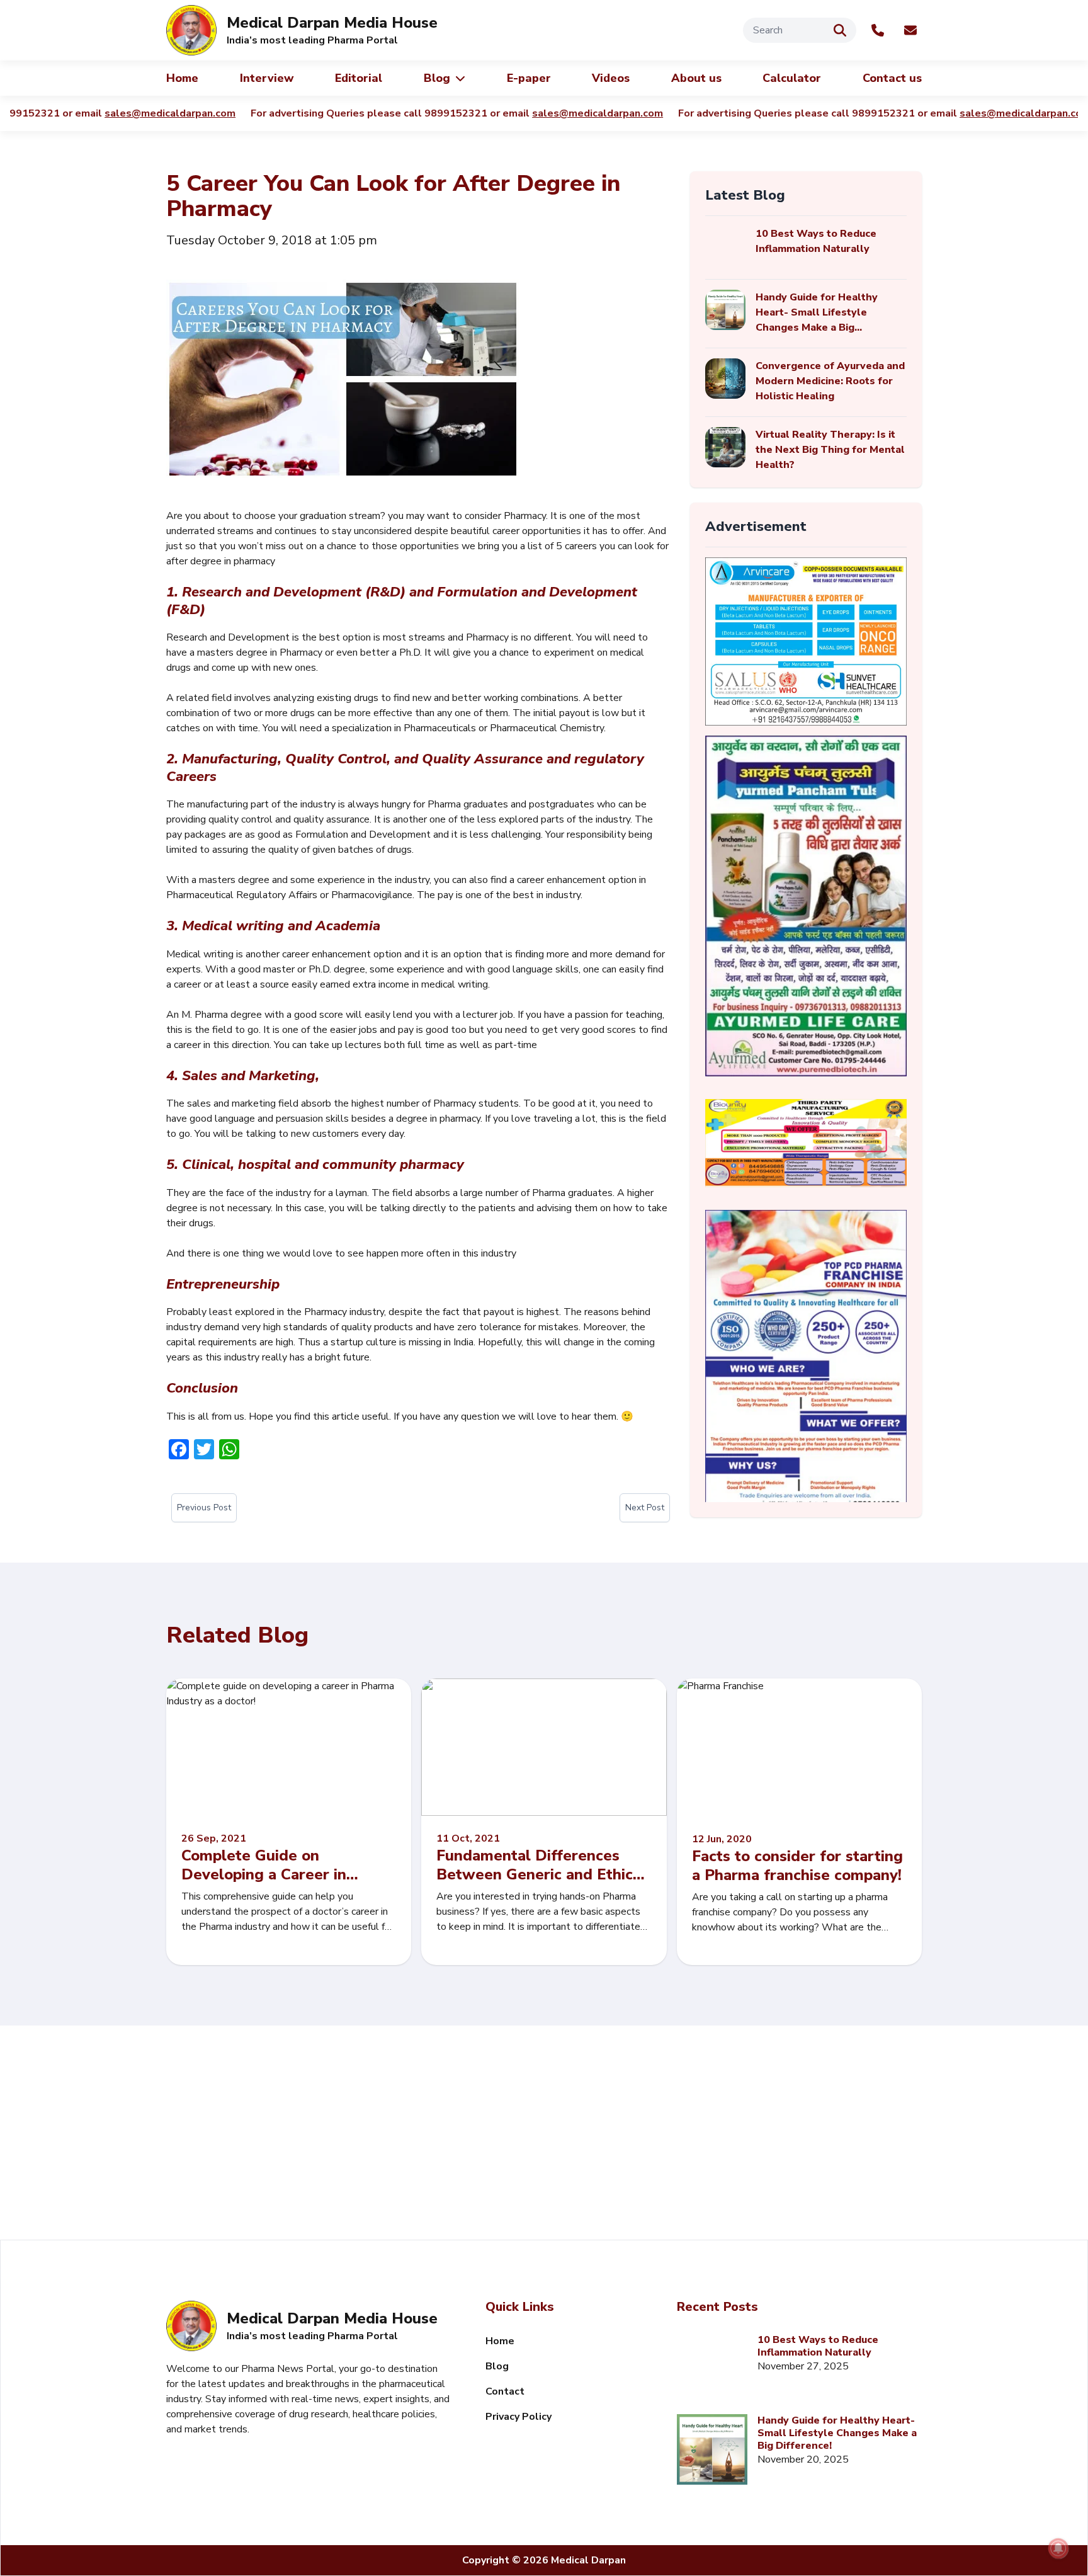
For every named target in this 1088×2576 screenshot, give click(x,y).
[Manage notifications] (1058, 2548)
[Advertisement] (544, 2133)
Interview (267, 78)
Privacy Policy (518, 2417)
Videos (611, 78)
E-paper (529, 78)
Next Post (645, 1507)
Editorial (359, 78)
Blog (437, 78)
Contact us (892, 78)
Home (182, 78)
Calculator (792, 78)
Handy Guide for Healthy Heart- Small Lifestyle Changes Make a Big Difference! (837, 2433)
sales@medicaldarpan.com (149, 113)
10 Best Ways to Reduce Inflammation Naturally (818, 2346)
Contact (505, 2391)
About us (696, 78)
